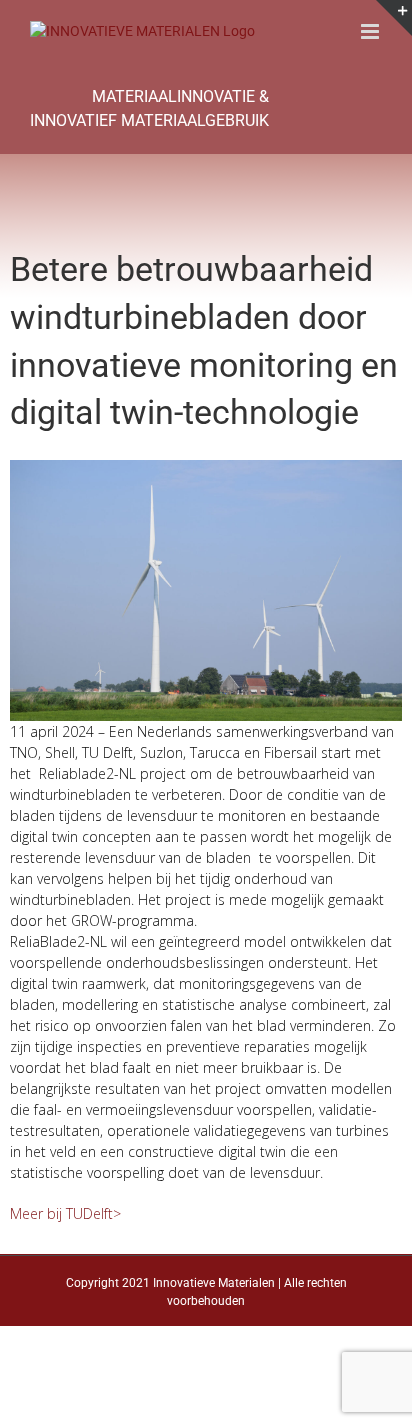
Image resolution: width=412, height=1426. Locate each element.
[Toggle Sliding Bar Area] (394, 18)
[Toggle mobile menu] (371, 31)
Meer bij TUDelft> (65, 1213)
